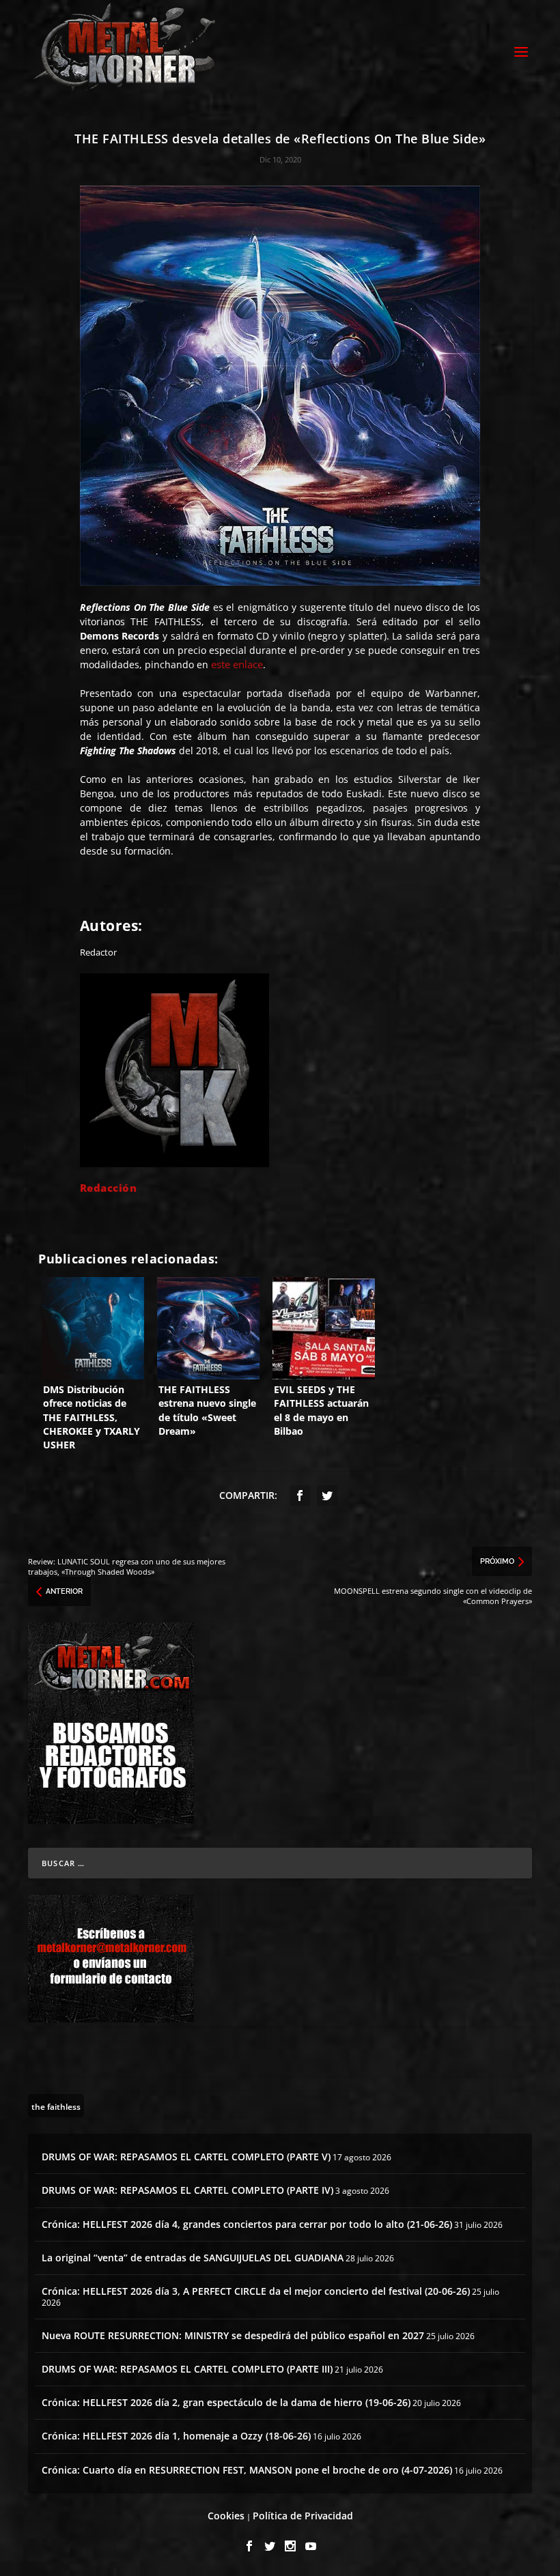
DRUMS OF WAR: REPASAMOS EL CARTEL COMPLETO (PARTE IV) (187, 2190)
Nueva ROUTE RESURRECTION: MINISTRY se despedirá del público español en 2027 (233, 2335)
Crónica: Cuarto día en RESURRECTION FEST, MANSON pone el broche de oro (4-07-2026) (247, 2470)
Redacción (109, 1188)
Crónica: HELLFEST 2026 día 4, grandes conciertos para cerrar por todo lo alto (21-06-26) (247, 2224)
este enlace (237, 664)
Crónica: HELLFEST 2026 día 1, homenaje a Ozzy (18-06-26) (176, 2436)
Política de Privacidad (303, 2516)
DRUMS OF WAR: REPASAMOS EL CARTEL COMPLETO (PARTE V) (186, 2157)
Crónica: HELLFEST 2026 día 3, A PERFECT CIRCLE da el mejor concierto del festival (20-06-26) (256, 2291)
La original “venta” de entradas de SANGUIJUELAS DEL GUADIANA (193, 2258)
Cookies (226, 2516)
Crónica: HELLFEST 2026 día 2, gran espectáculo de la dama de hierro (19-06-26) (226, 2402)
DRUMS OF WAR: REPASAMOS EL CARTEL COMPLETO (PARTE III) (187, 2369)
